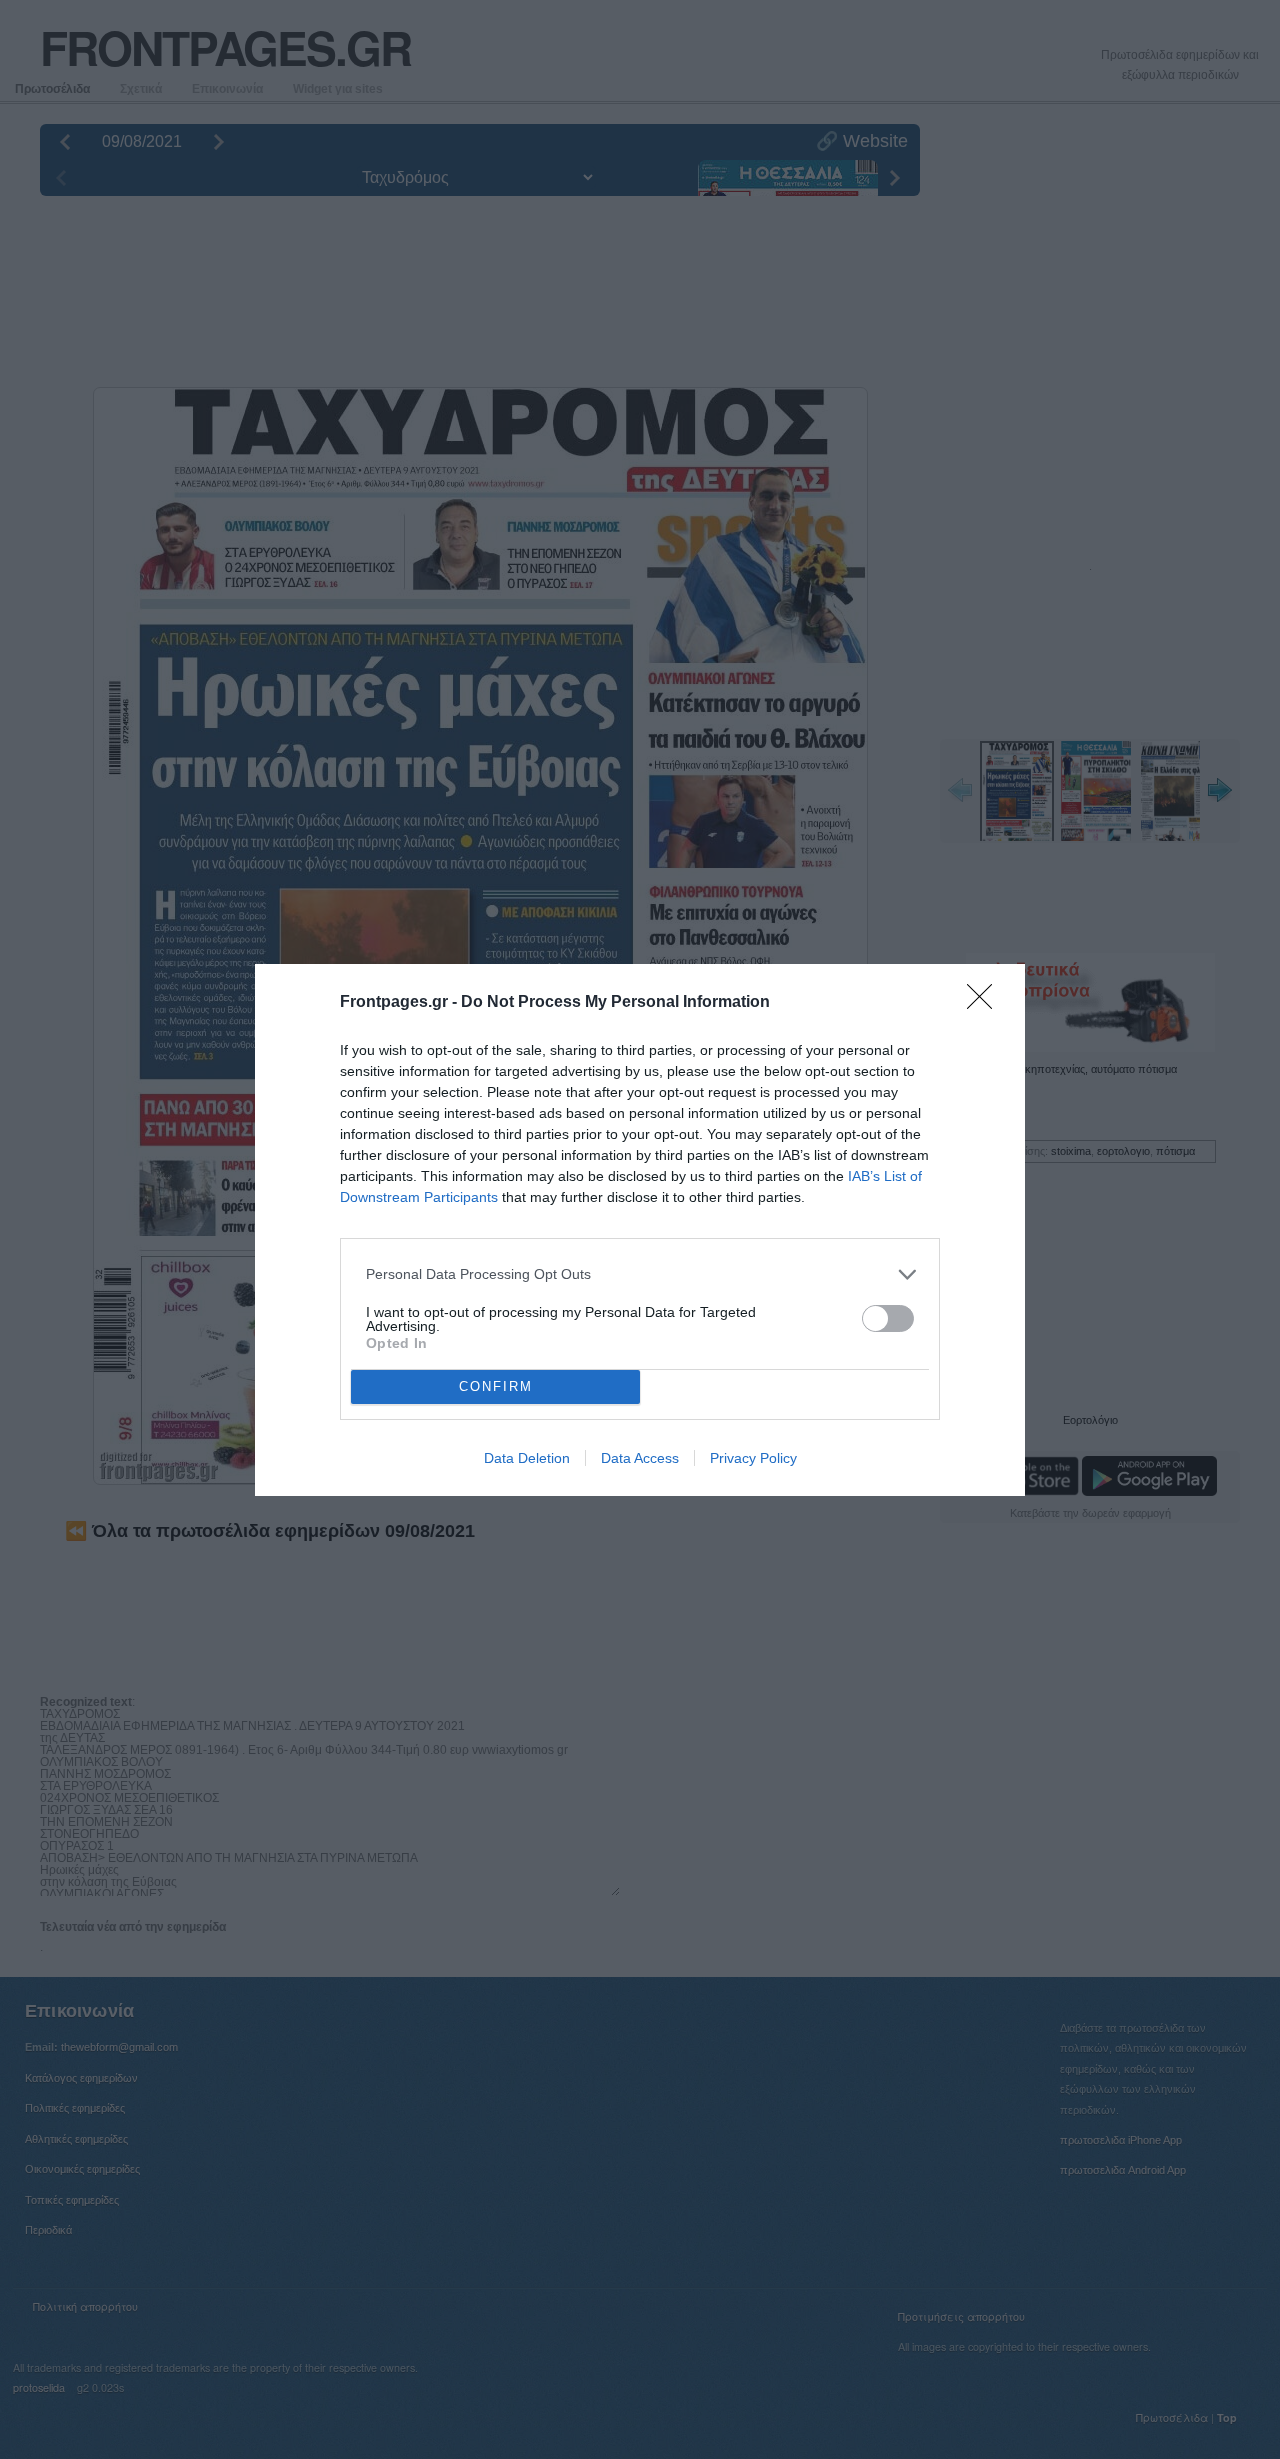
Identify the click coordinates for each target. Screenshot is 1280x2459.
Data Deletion (527, 1458)
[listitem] (640, 1274)
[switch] (888, 1318)
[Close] (986, 1003)
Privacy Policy (753, 1458)
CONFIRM (496, 1386)
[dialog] (640, 1230)
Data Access (640, 1458)
